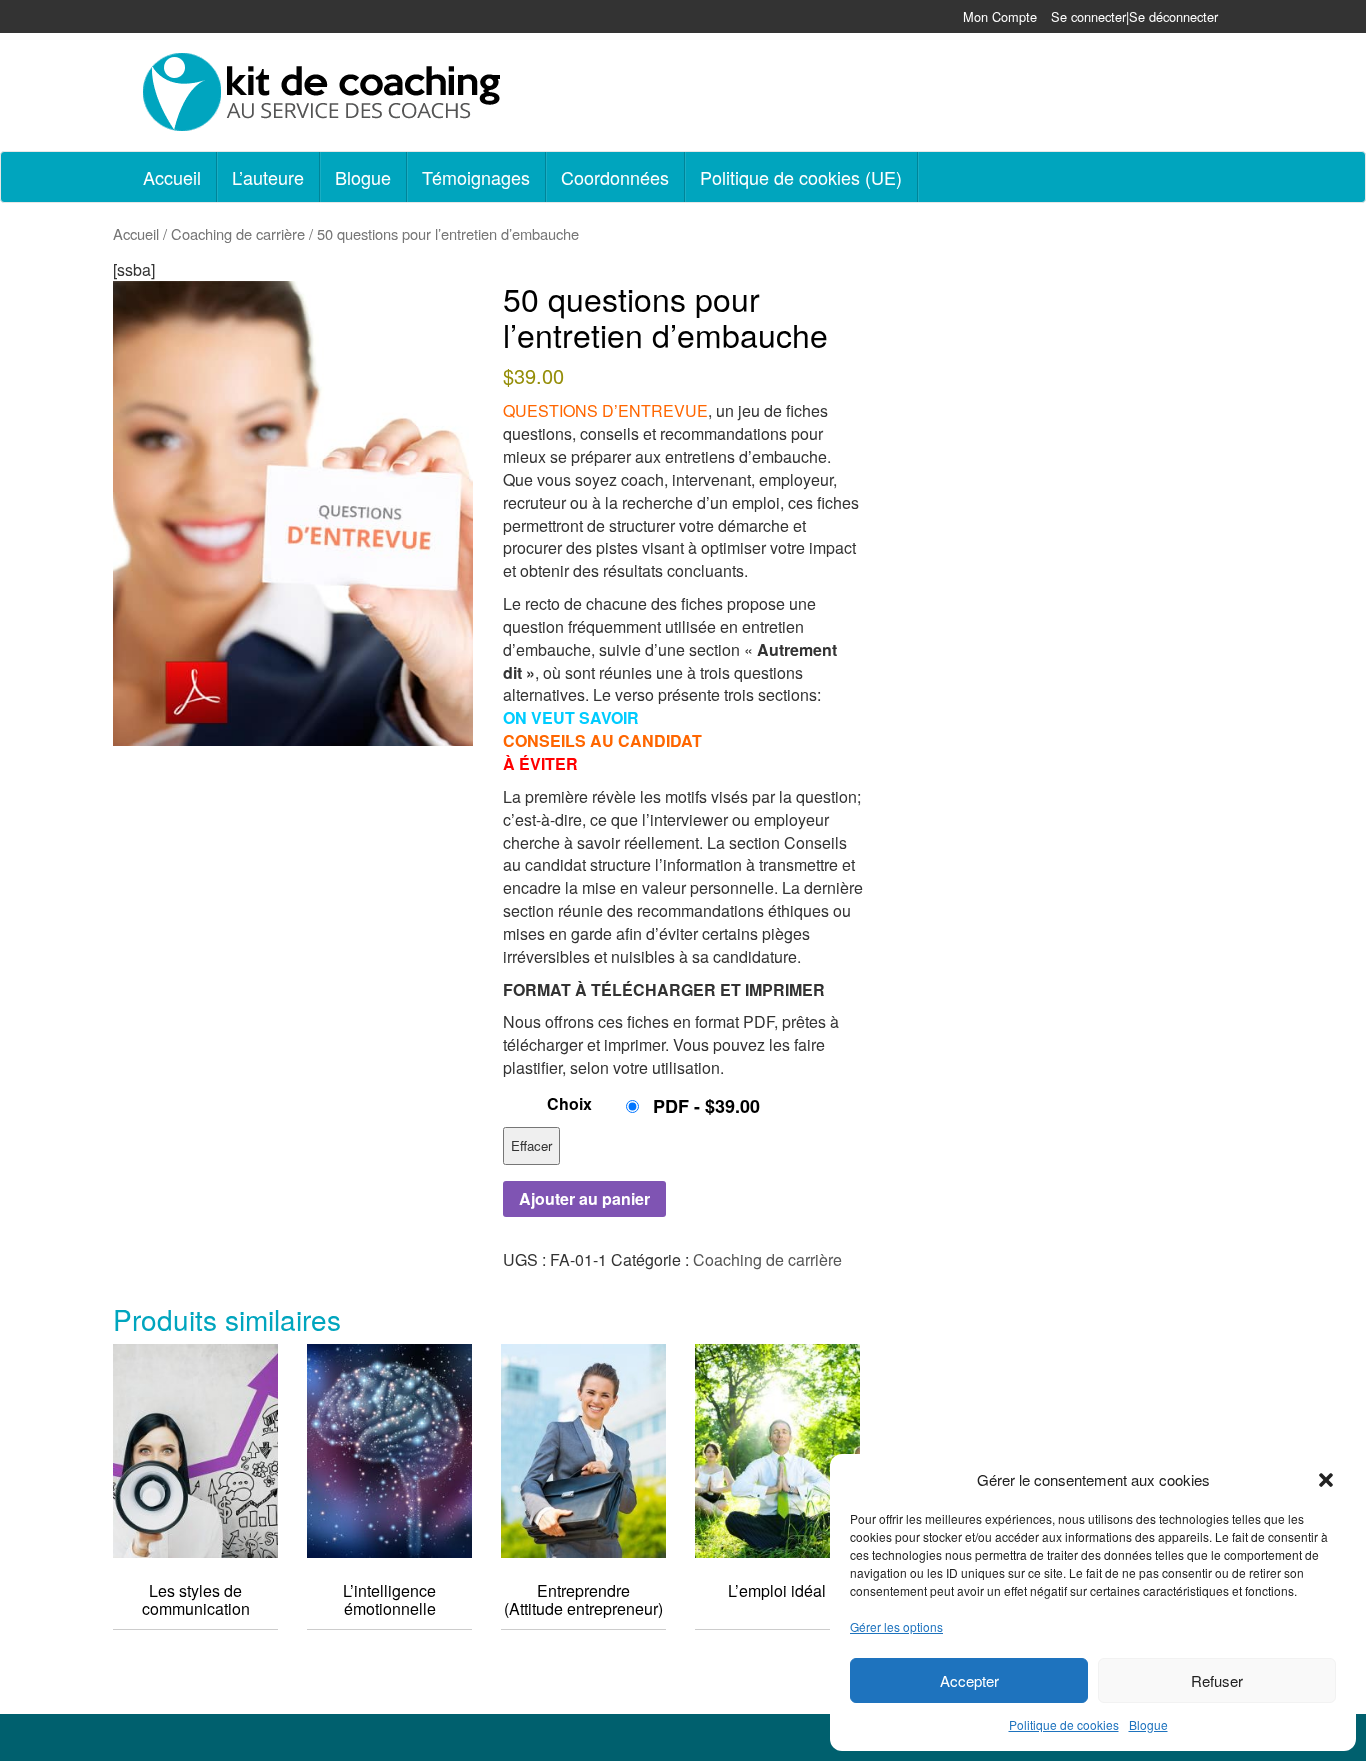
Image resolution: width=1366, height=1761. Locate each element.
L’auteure (268, 177)
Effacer (531, 1145)
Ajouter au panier (584, 1198)
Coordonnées (615, 177)
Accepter (969, 1680)
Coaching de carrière (238, 233)
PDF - (706, 1106)
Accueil (172, 177)
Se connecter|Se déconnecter (1134, 16)
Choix (569, 1103)
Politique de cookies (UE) (801, 177)
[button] (1326, 1480)
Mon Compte (1000, 16)
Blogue (1148, 1724)
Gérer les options (896, 1626)
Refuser (1217, 1680)
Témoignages (476, 177)
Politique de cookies (1064, 1724)
